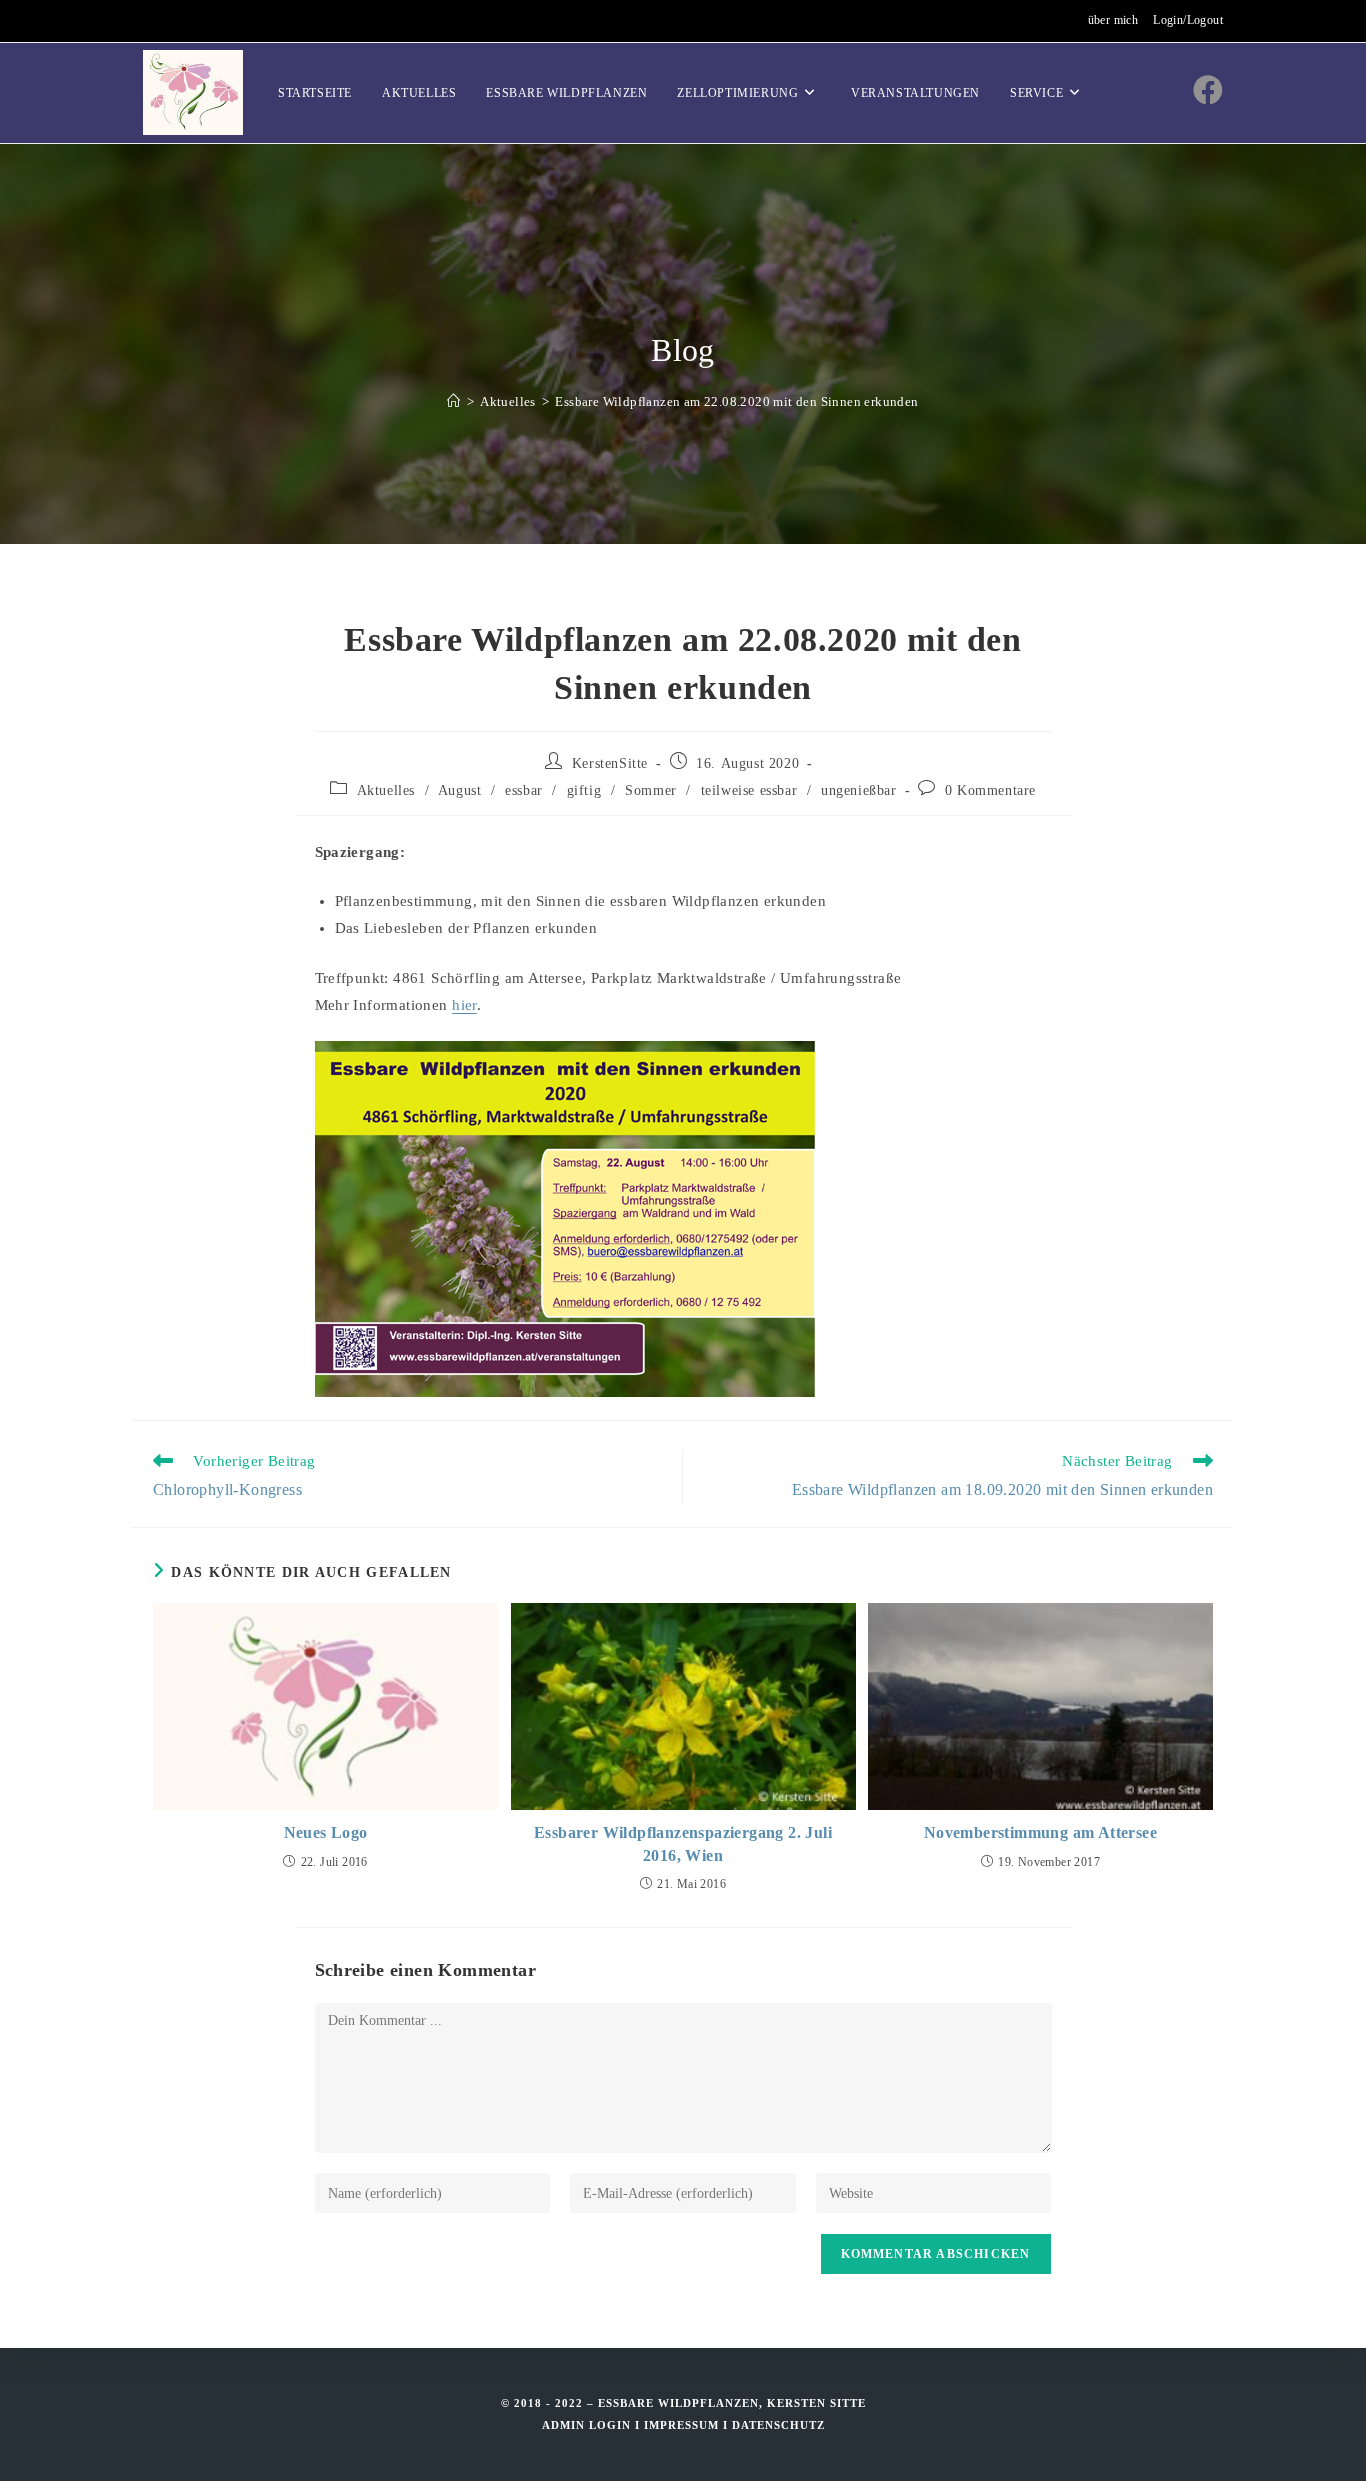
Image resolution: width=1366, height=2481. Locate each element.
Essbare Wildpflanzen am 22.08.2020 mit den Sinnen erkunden (736, 401)
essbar (524, 790)
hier (464, 1005)
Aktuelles (386, 790)
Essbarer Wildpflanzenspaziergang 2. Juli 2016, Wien (683, 1843)
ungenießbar (859, 790)
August (460, 790)
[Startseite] (453, 401)
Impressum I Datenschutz (734, 2425)
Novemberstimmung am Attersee (1040, 1832)
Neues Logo (326, 1832)
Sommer (651, 790)
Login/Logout (1188, 20)
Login (610, 2425)
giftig (584, 790)
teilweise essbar (749, 790)
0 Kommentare (990, 790)
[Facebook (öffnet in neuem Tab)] (1208, 90)
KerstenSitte (610, 763)
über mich (1113, 20)
